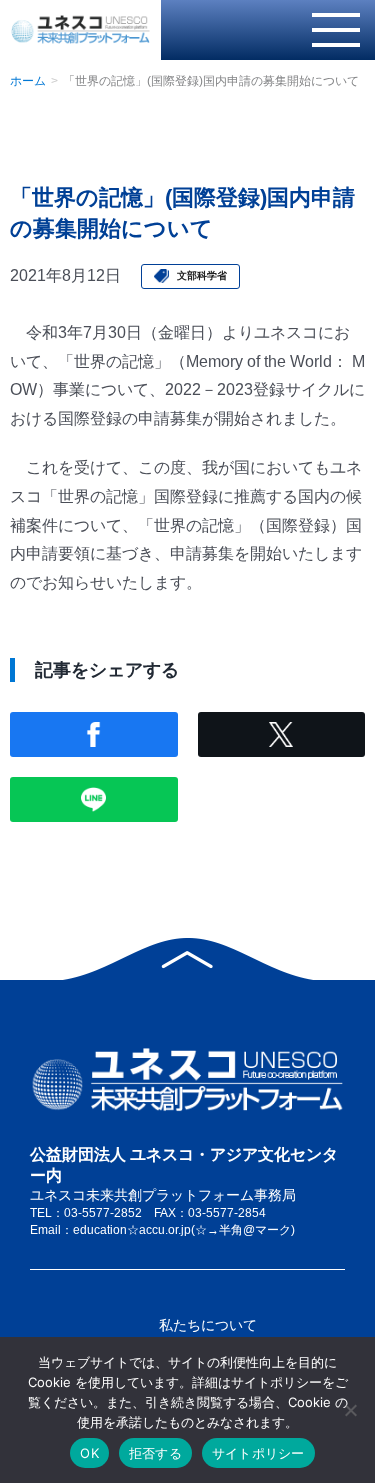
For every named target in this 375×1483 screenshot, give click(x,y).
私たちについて (208, 1325)
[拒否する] (350, 1410)
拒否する (155, 1453)
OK (89, 1453)
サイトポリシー (258, 1453)
